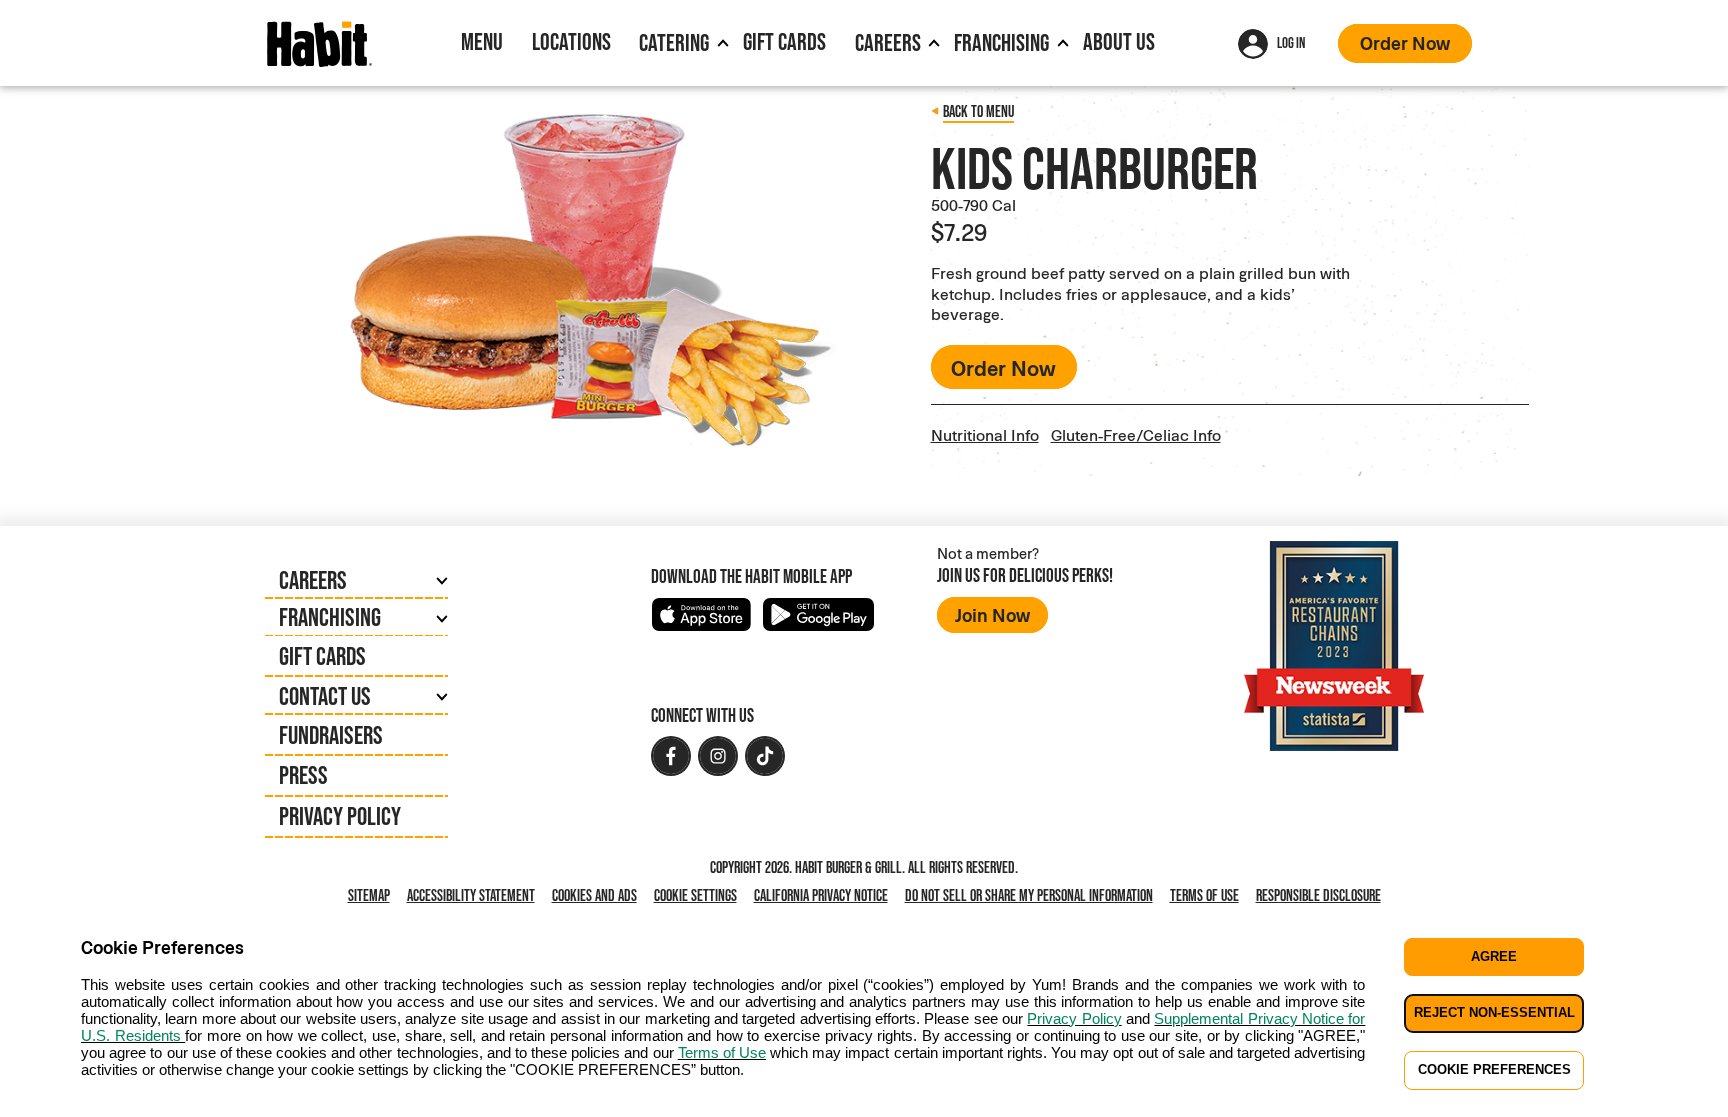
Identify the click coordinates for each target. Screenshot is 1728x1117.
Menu (482, 41)
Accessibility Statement (471, 895)
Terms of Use (1204, 895)
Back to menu (978, 111)
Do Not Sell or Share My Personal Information (1033, 896)
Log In (1291, 42)
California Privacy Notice (825, 896)
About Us (1119, 41)
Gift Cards (784, 41)
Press (303, 775)
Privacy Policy (340, 816)
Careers (888, 42)
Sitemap (369, 895)
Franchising (1001, 42)
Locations (571, 41)
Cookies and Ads (598, 896)
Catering (674, 42)
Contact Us (325, 696)
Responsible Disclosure (1318, 895)
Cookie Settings (695, 895)
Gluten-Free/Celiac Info (1136, 434)
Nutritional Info (985, 434)
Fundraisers (331, 735)
